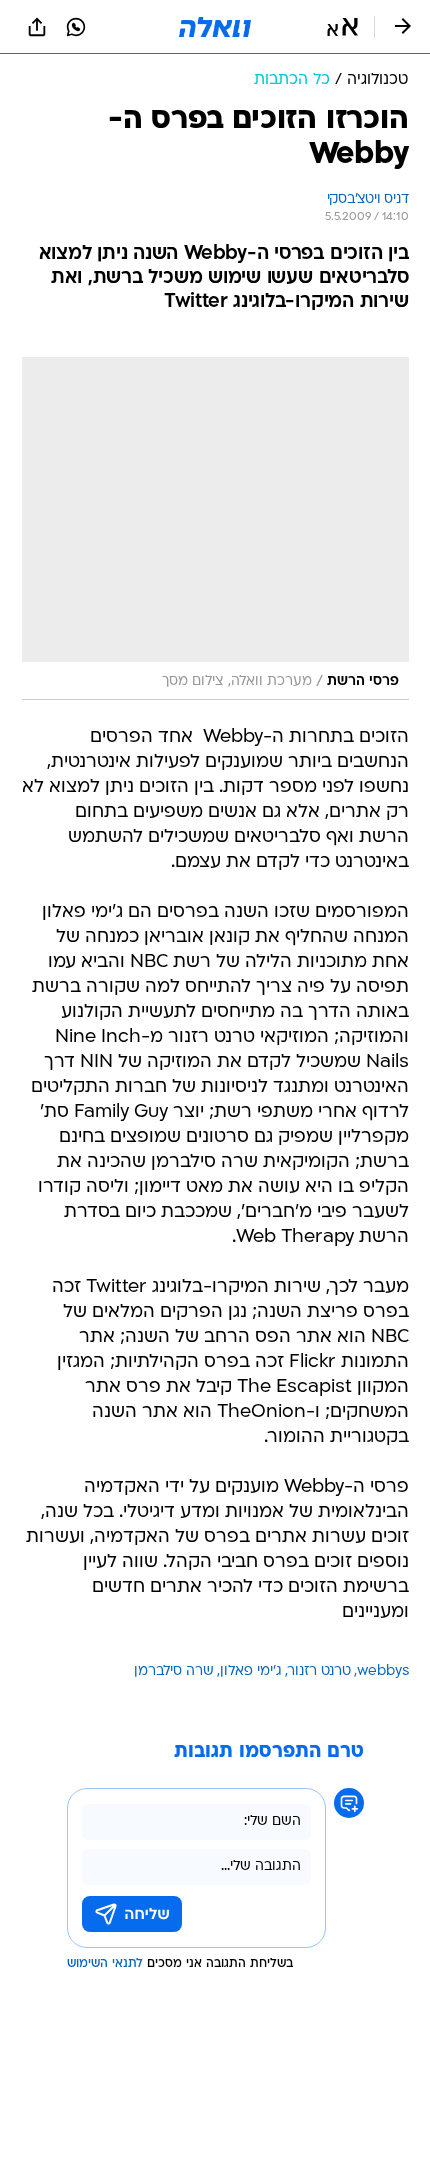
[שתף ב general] (37, 27)
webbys (383, 1671)
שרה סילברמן (174, 1671)
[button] (342, 27)
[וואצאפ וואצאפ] (76, 27)
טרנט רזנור (319, 1671)
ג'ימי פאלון (251, 1671)
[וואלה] (215, 27)
